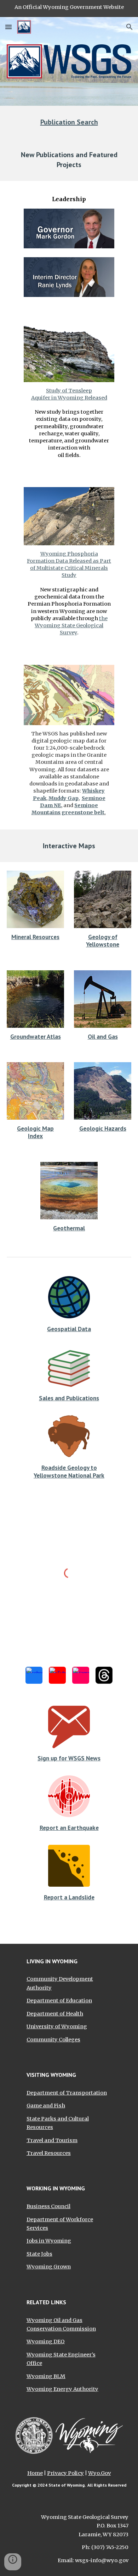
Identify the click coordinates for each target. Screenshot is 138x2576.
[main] (69, 122)
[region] (69, 9)
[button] (8, 27)
